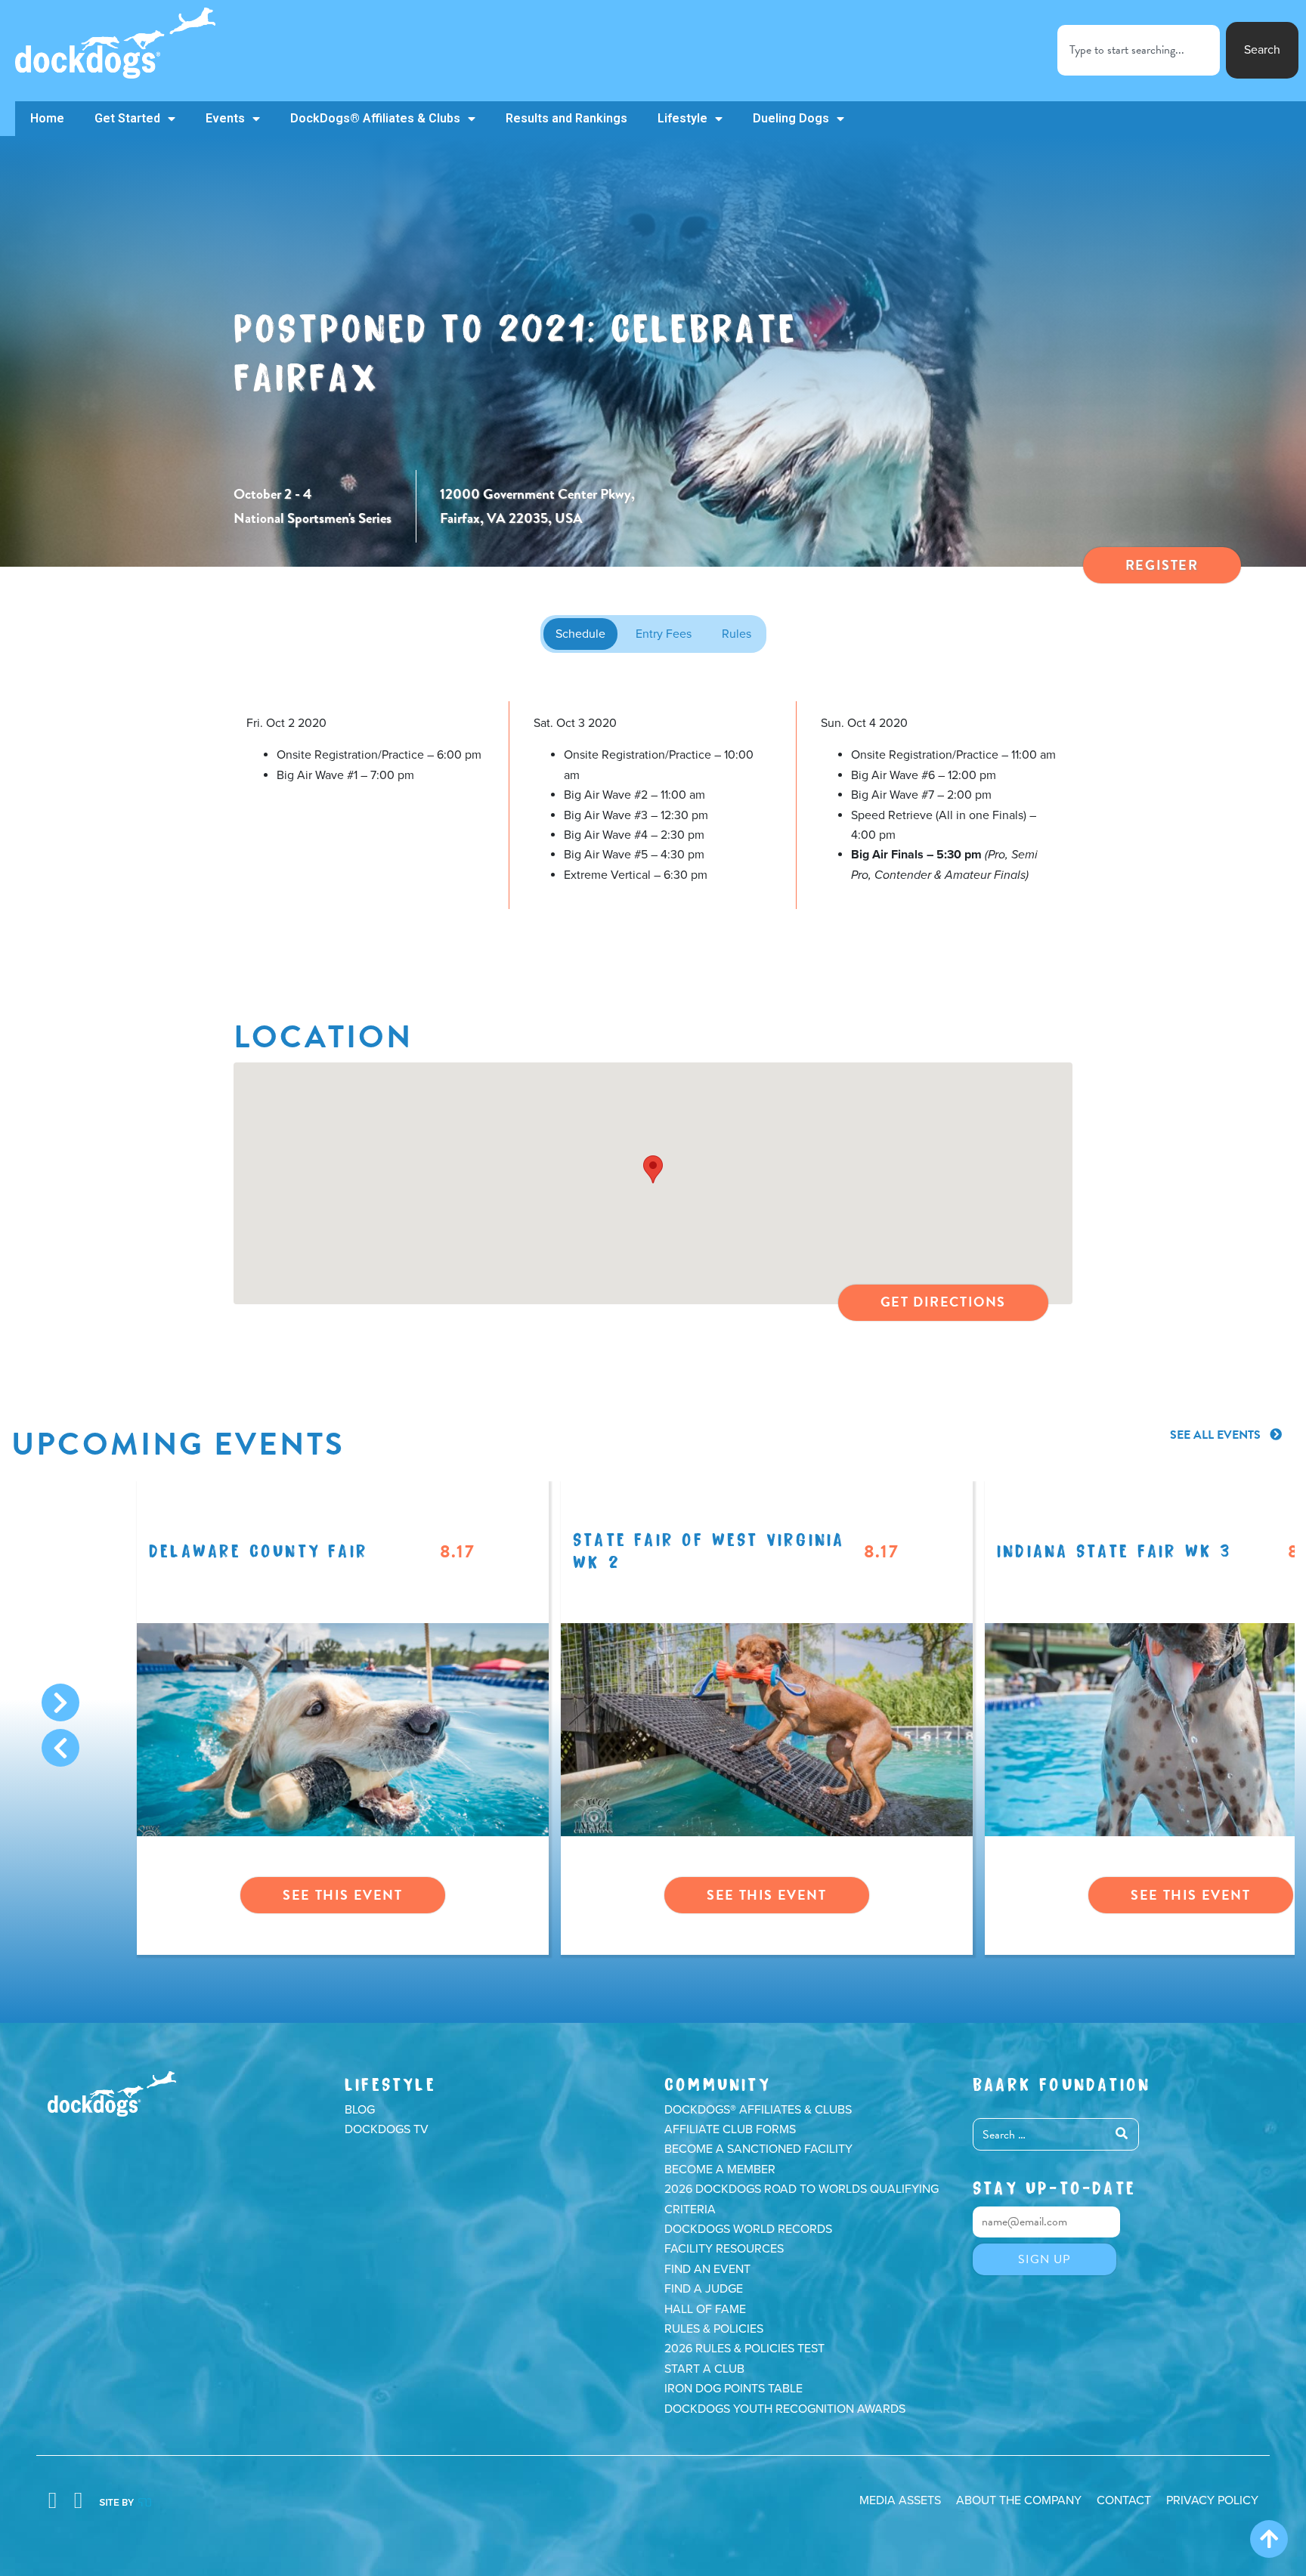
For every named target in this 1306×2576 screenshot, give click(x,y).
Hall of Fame (705, 2309)
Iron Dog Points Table (733, 2389)
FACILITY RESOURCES (724, 2249)
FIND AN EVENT (707, 2269)
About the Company (1019, 2500)
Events (225, 118)
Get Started (127, 118)
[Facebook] (52, 2501)
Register (1162, 565)
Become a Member (720, 2169)
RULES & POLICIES (714, 2329)
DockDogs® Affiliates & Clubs (375, 118)
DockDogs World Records (748, 2229)
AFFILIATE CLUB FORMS (730, 2129)
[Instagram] (78, 2501)
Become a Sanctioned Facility (758, 2149)
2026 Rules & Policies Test (744, 2349)
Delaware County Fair (258, 1549)
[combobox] (1139, 50)
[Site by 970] (125, 2501)
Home (47, 118)
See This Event (342, 1895)
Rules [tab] (737, 634)
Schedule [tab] (580, 634)
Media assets (900, 2500)
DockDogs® (112, 2094)
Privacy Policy (1212, 2500)
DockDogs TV (387, 2129)
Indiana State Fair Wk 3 (1114, 1549)
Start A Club (704, 2369)
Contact (1124, 2500)
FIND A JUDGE (704, 2289)
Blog (360, 2110)
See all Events (1217, 1435)
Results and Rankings (566, 118)
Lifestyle (682, 118)
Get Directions (943, 1302)
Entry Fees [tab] (664, 634)
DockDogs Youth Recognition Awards (785, 2409)
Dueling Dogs (791, 118)
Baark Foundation (1062, 2082)
